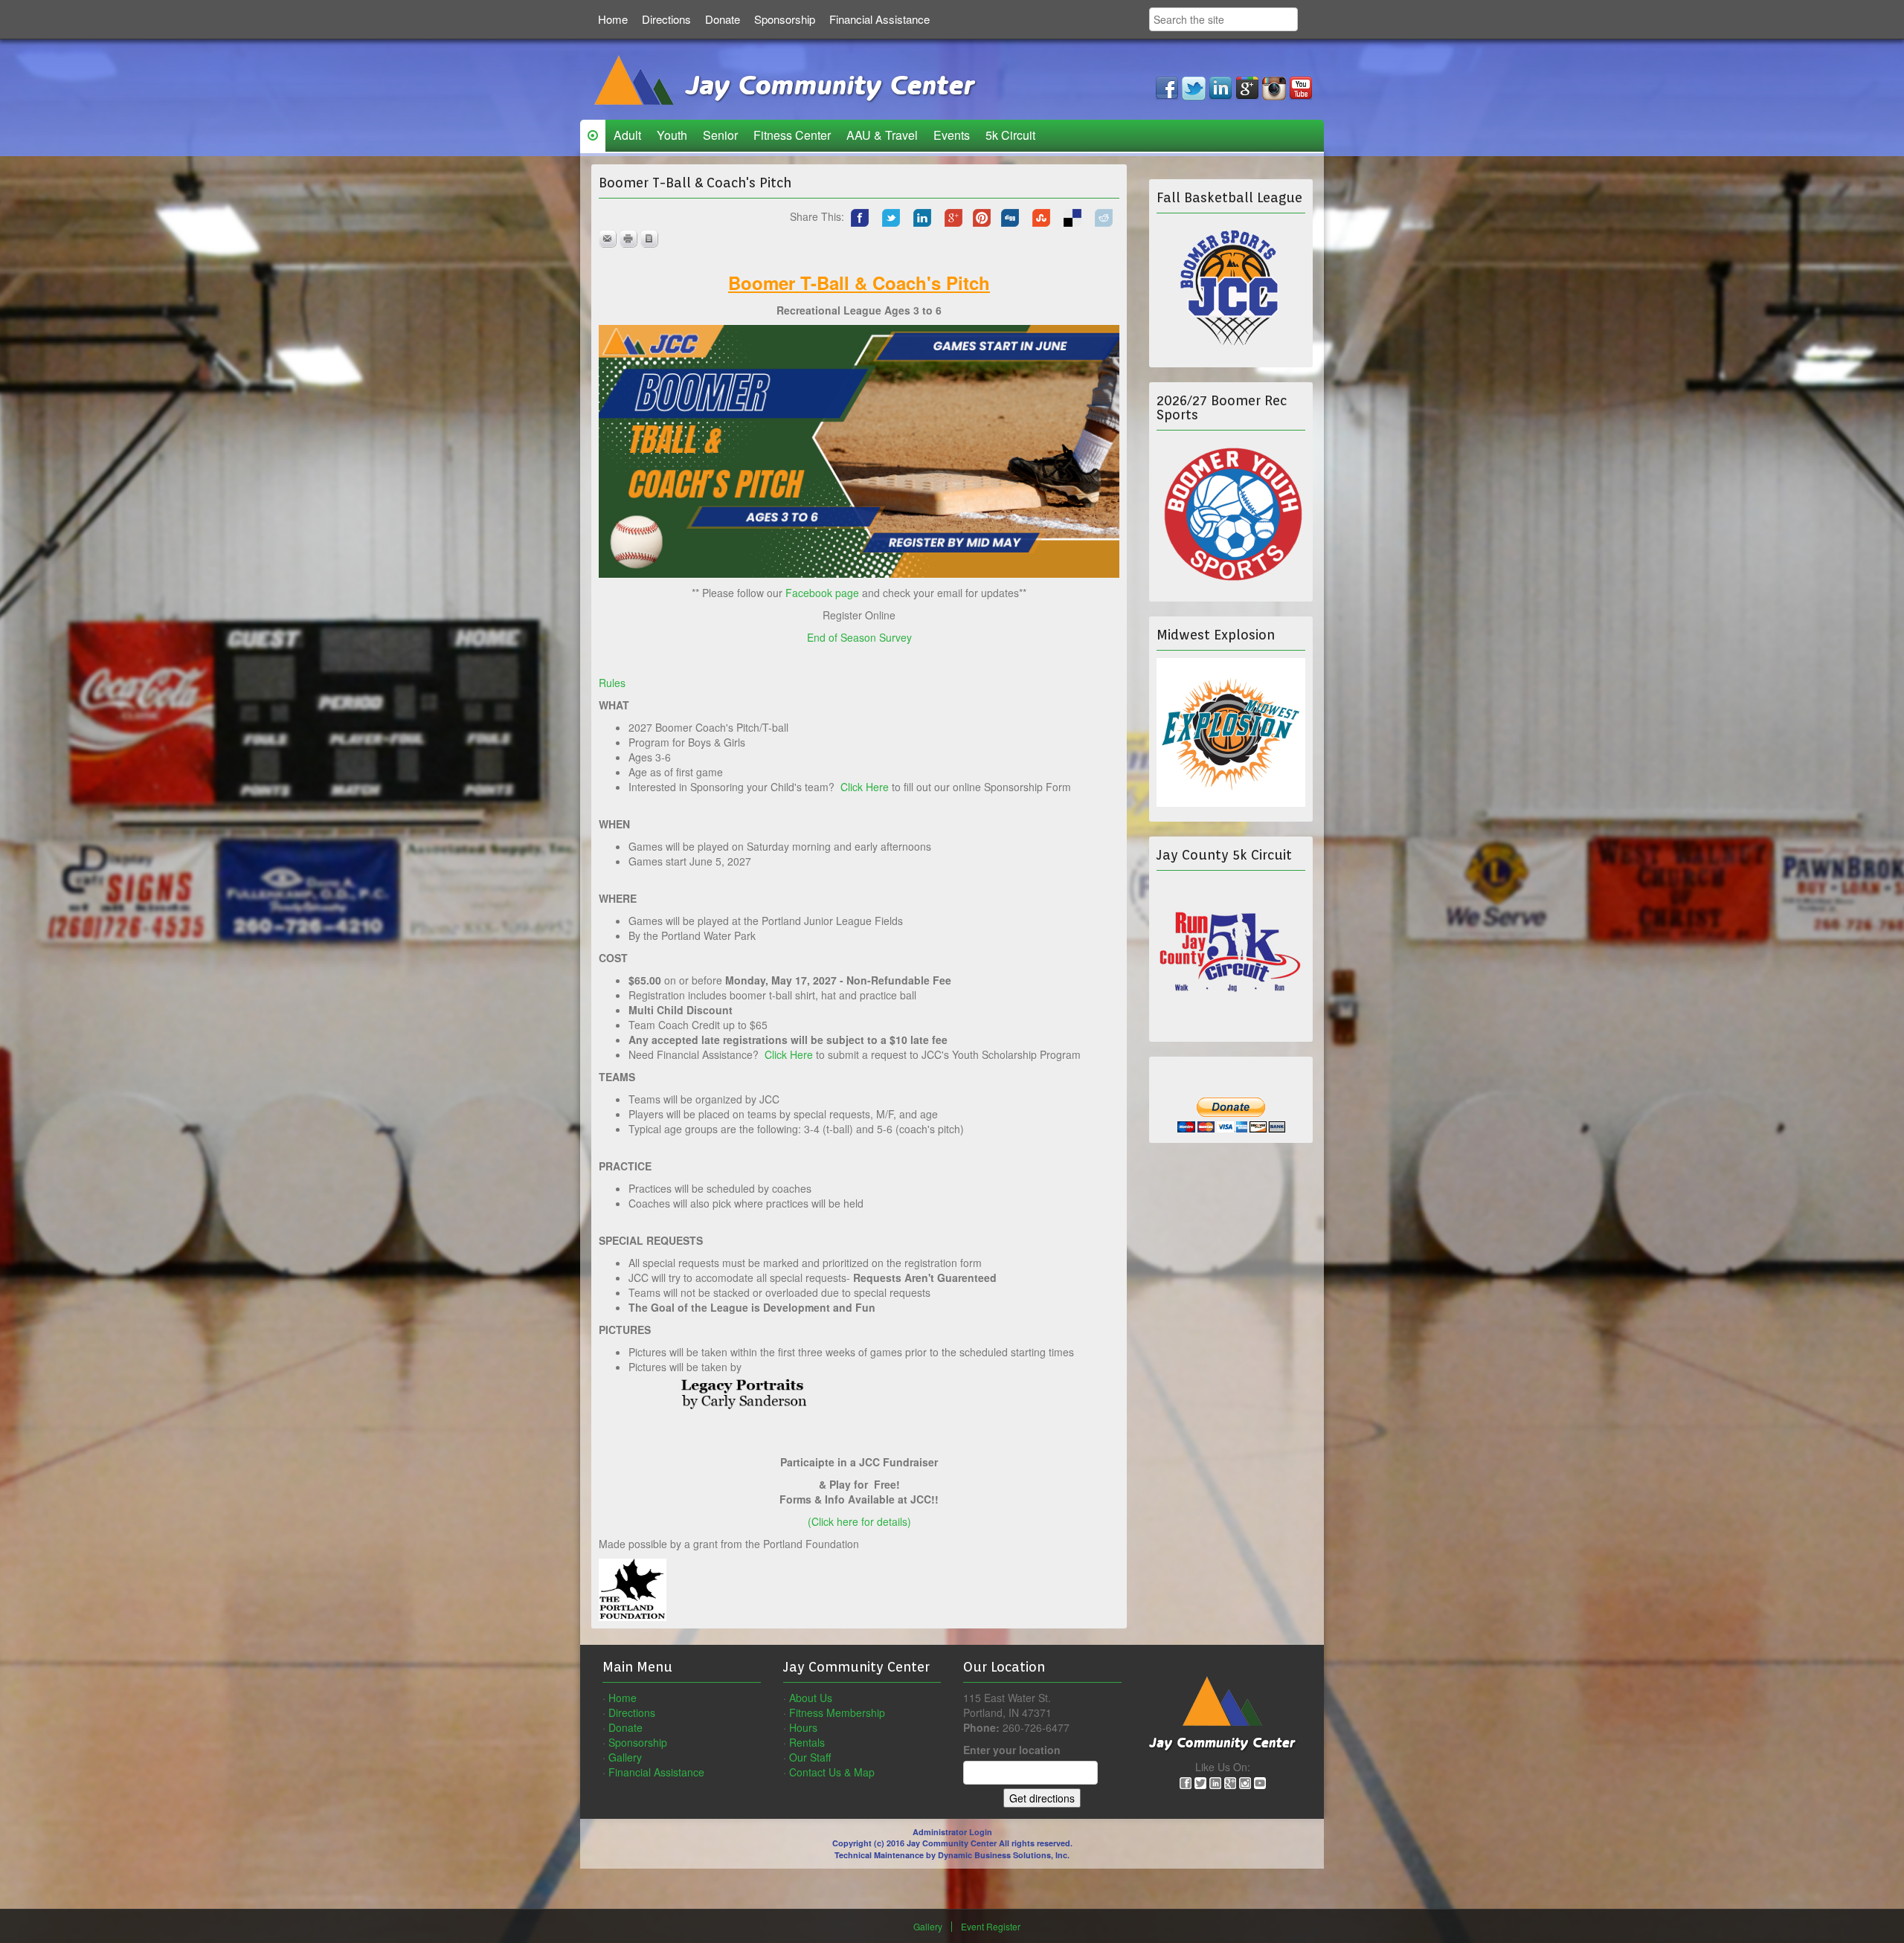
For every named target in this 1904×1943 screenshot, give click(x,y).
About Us (811, 1698)
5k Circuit (1010, 135)
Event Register (991, 1927)
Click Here (865, 787)
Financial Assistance (879, 19)
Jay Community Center (826, 86)
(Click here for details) (859, 1521)
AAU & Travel (882, 135)
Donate (723, 19)
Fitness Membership (837, 1712)
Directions (666, 19)
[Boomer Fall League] (1231, 287)
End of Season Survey (859, 637)
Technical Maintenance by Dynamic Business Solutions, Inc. (952, 1855)
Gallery (625, 1757)
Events (952, 135)
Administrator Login (952, 1832)
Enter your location (1012, 1750)
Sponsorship (785, 19)
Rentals (807, 1742)
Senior (720, 135)
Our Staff (810, 1757)
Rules (612, 683)
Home (613, 19)
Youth (672, 135)
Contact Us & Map (832, 1772)
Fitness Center (792, 135)
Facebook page (822, 593)
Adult (627, 135)
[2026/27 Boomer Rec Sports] (1231, 511)
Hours (803, 1727)
